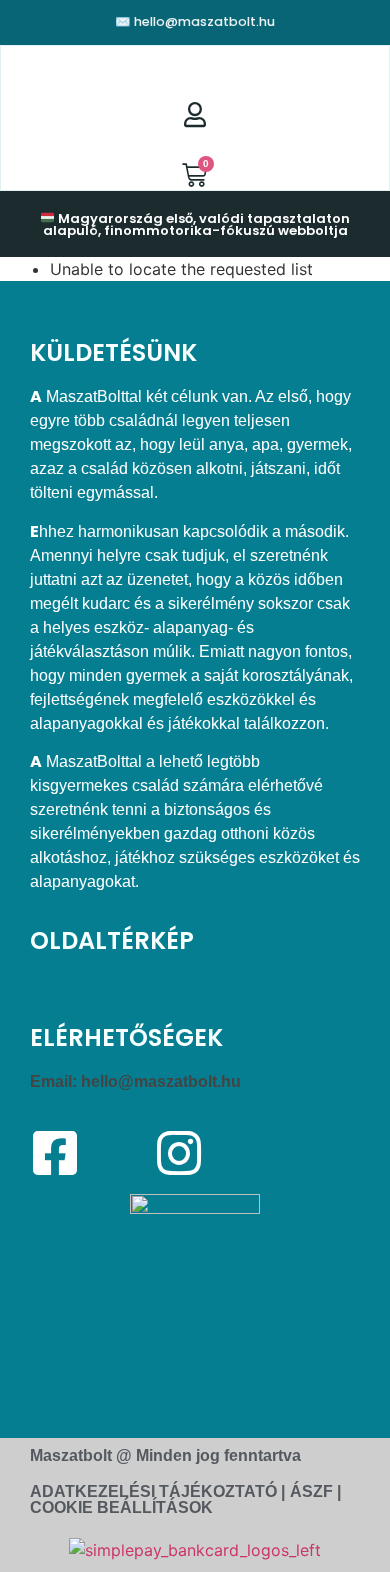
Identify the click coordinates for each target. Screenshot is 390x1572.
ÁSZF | (315, 1491)
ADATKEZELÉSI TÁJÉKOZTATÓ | (157, 1491)
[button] (195, 66)
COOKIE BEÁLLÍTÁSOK (121, 1507)
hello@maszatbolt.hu (161, 1081)
